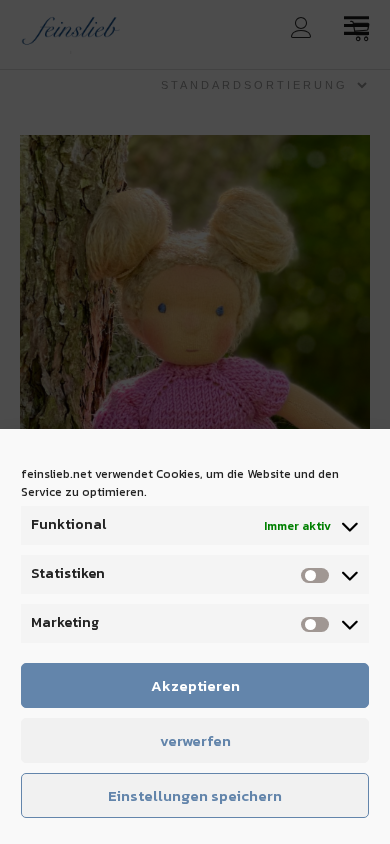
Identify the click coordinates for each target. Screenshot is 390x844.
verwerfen (195, 740)
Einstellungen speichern (195, 795)
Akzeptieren (195, 685)
